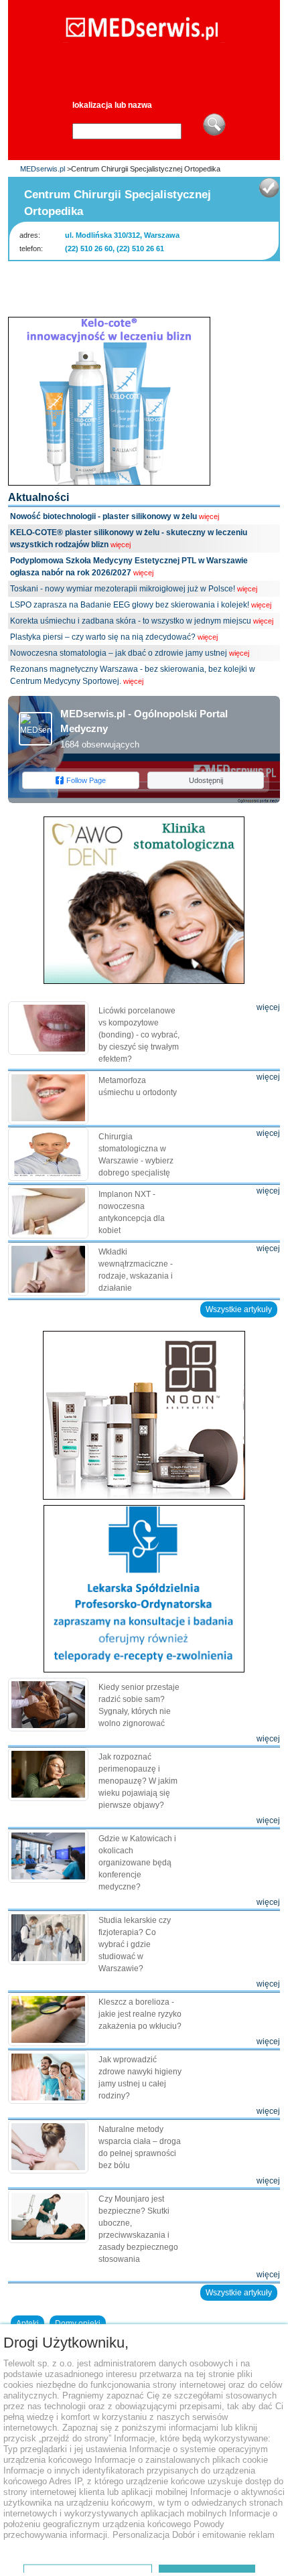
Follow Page (86, 780)
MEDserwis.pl (43, 169)
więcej (209, 516)
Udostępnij (206, 780)
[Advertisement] (148, 285)
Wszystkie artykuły (239, 1309)
